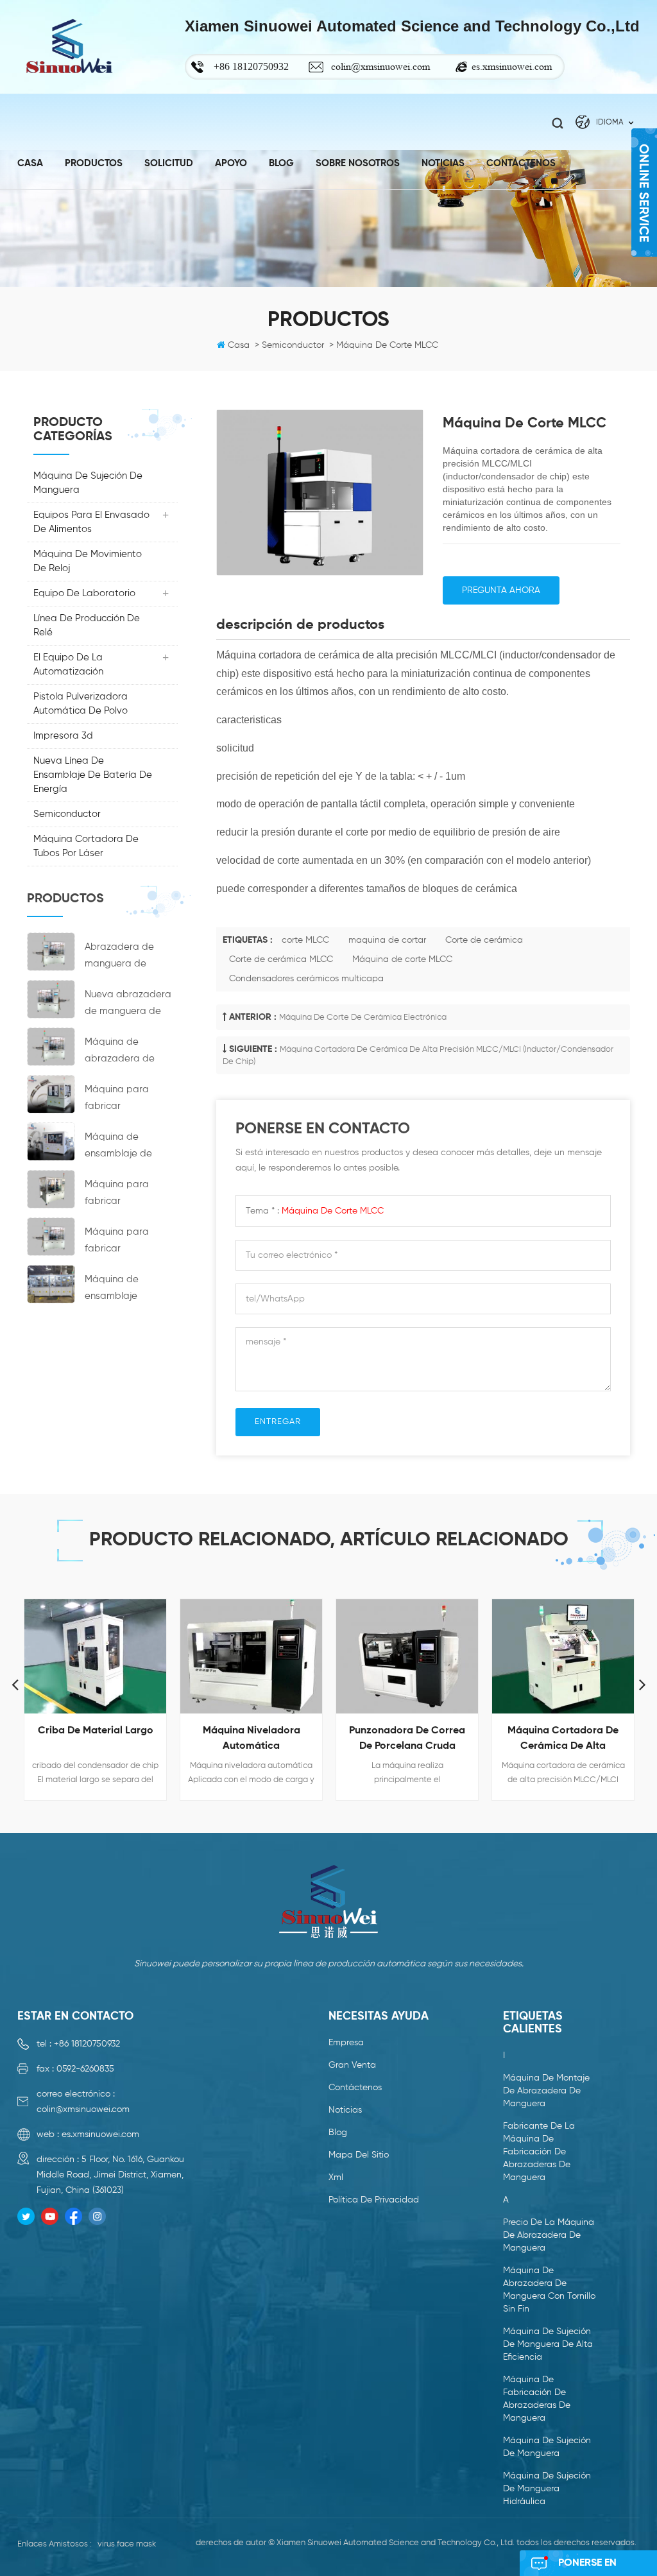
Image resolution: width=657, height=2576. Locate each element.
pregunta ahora (501, 590)
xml (336, 2177)
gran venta (352, 2065)
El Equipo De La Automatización (68, 665)
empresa (346, 2043)
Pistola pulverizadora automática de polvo (81, 704)
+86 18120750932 (87, 2044)
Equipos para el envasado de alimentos (91, 522)
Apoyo (231, 163)
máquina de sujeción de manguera (88, 483)
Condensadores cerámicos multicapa (306, 979)
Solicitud (169, 163)
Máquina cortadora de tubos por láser (86, 846)
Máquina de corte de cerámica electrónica (363, 1018)
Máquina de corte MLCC (402, 959)
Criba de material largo (96, 1731)
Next (642, 1684)
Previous (15, 1684)
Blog (281, 163)
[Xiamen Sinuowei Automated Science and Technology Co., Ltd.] (69, 47)
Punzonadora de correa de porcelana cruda (407, 1739)
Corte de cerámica (484, 940)
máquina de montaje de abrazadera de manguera (546, 2091)
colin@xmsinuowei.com (380, 66)
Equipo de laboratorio (84, 593)
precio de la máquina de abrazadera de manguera (549, 2235)
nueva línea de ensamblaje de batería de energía (93, 775)
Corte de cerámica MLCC (281, 959)
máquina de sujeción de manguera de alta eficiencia (548, 2344)
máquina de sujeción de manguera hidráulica (547, 2489)
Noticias (345, 2110)
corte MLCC (305, 940)
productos (94, 163)
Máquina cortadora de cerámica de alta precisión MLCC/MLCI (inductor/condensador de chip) (563, 1740)
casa (30, 163)
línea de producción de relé (87, 625)
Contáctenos (521, 163)
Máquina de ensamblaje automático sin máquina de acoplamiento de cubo (124, 1290)
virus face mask (127, 2544)
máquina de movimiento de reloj (88, 561)
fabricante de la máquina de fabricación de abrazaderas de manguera (539, 2152)
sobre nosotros (358, 163)
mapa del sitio (359, 2155)
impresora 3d (63, 736)
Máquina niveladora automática (252, 1739)
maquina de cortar (387, 940)
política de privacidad (374, 2200)
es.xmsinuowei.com (512, 66)
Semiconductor (67, 814)
